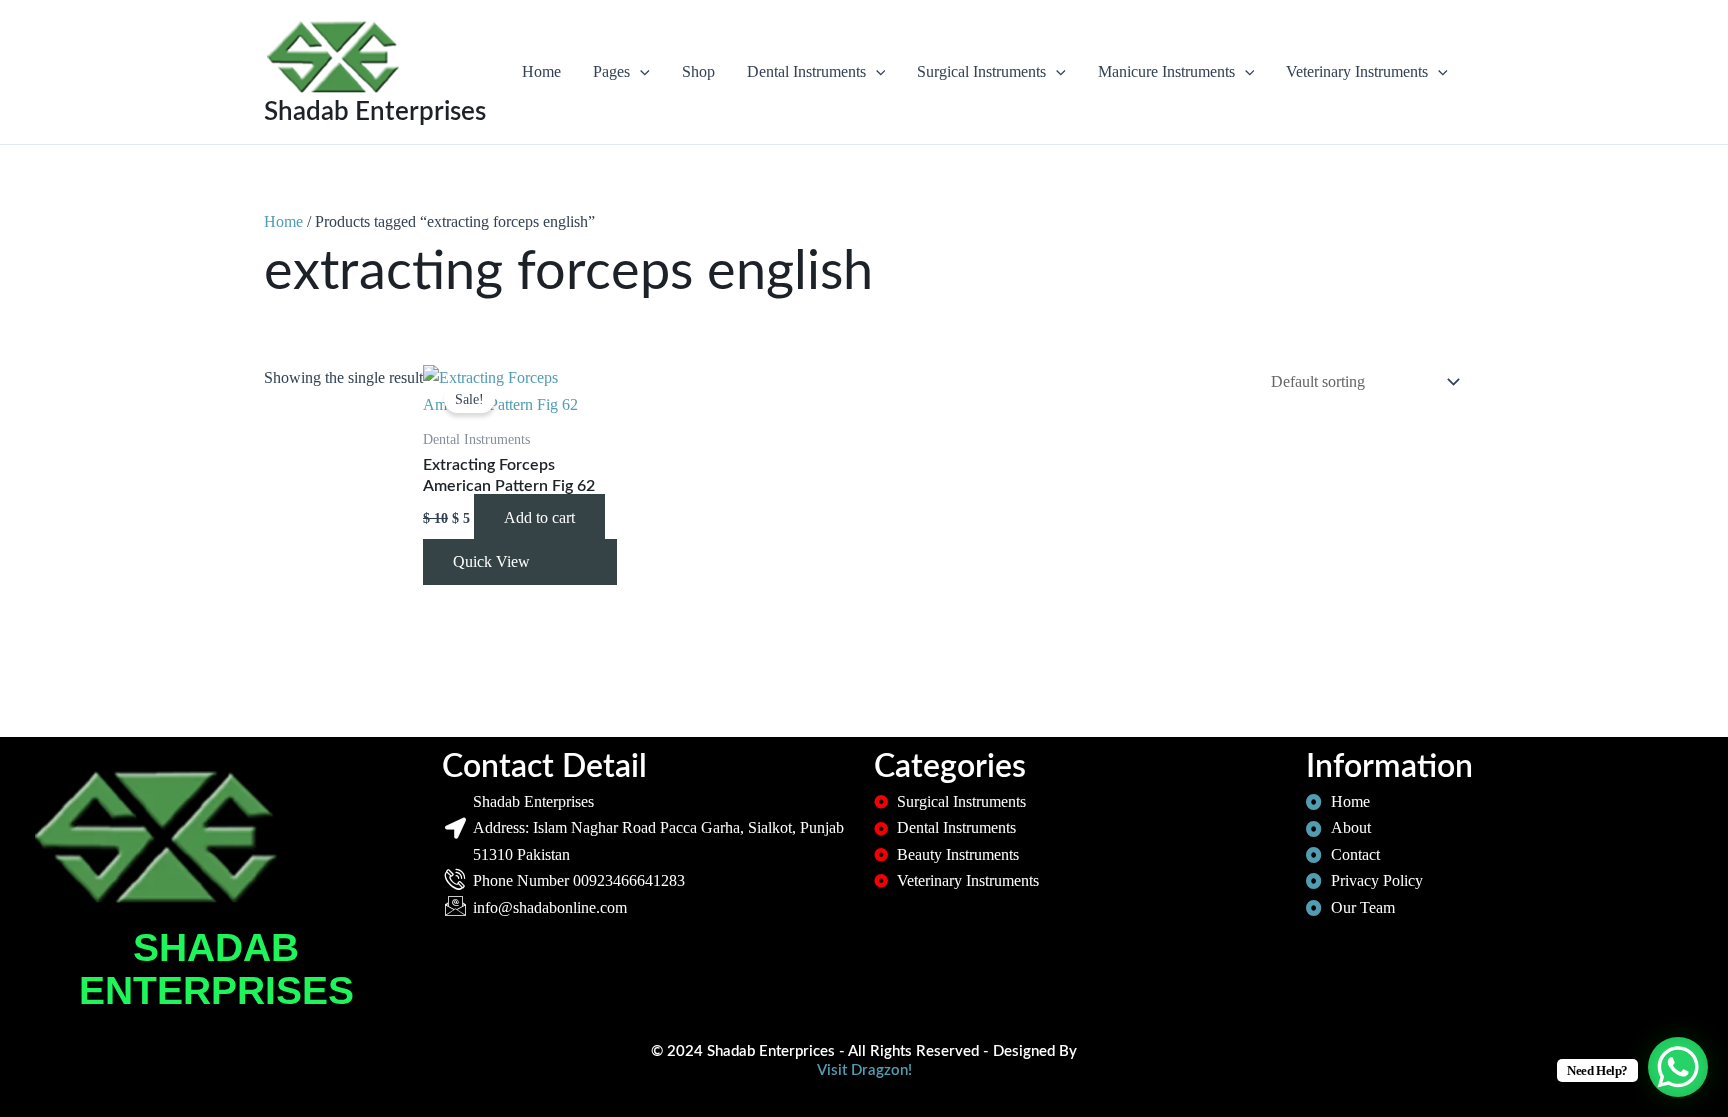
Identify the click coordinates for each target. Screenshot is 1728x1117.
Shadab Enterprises (375, 112)
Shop (698, 71)
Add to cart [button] (539, 517)
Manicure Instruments (1166, 71)
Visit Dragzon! (864, 1070)
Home (541, 71)
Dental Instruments (806, 71)
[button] (640, 72)
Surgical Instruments (981, 71)
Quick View (491, 561)
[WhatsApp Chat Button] (1678, 1067)
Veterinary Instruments (1357, 71)
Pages (611, 71)
